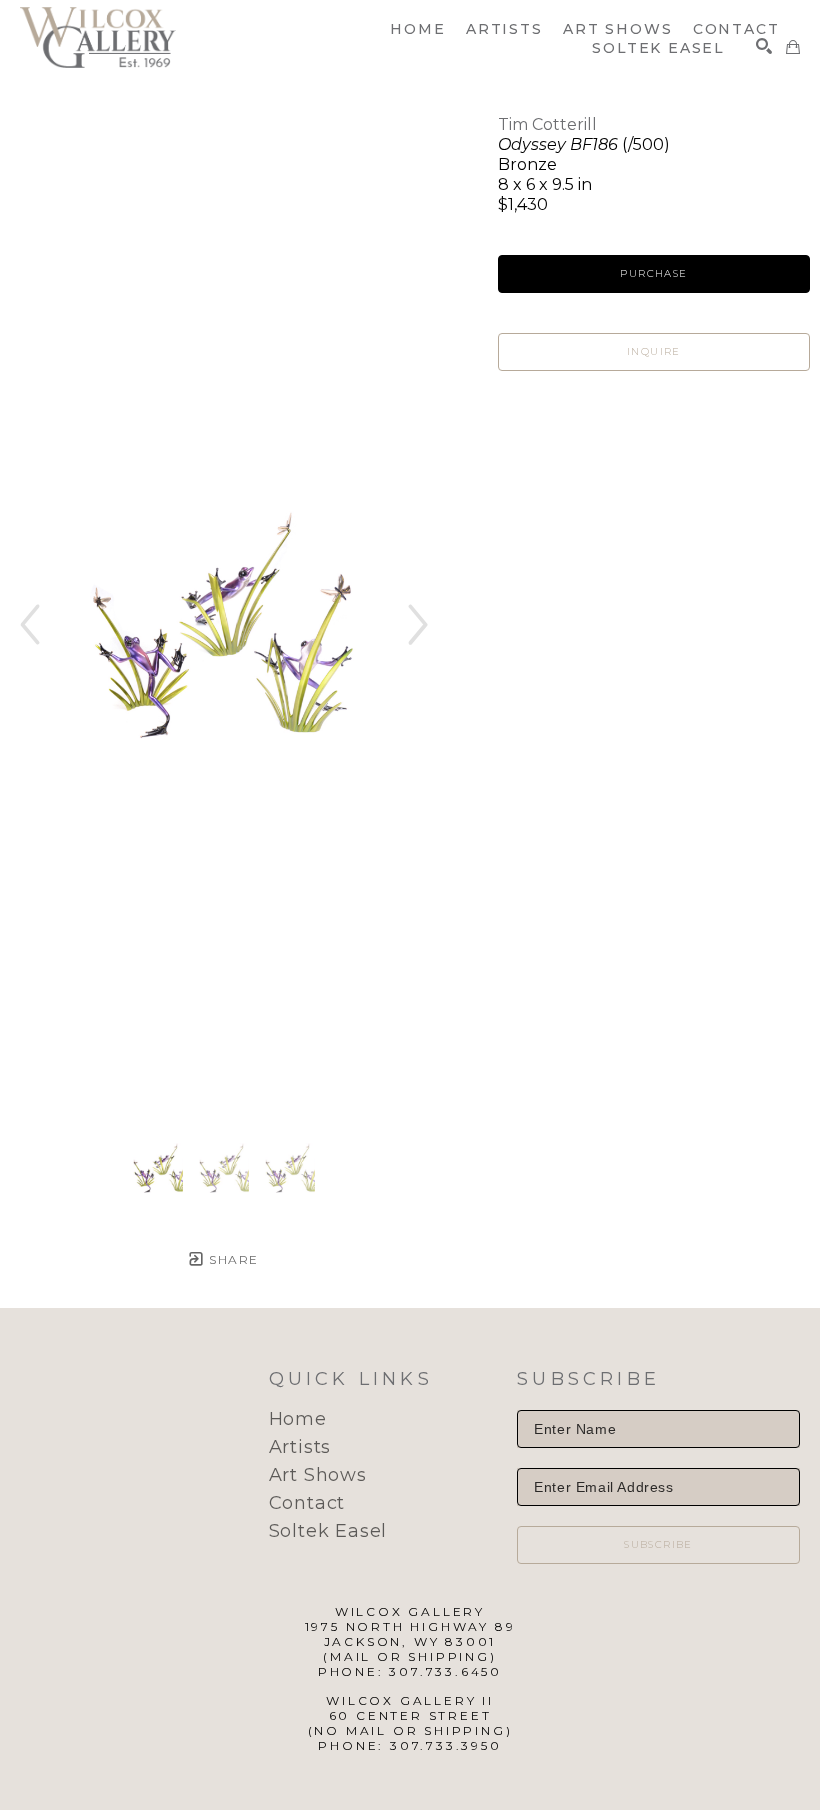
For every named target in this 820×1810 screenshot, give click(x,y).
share (231, 1259)
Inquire (654, 351)
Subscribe (658, 1544)
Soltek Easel (328, 1531)
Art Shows (318, 1475)
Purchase (653, 273)
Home (298, 1419)
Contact (307, 1503)
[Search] (764, 46)
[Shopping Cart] (793, 47)
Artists (300, 1447)
